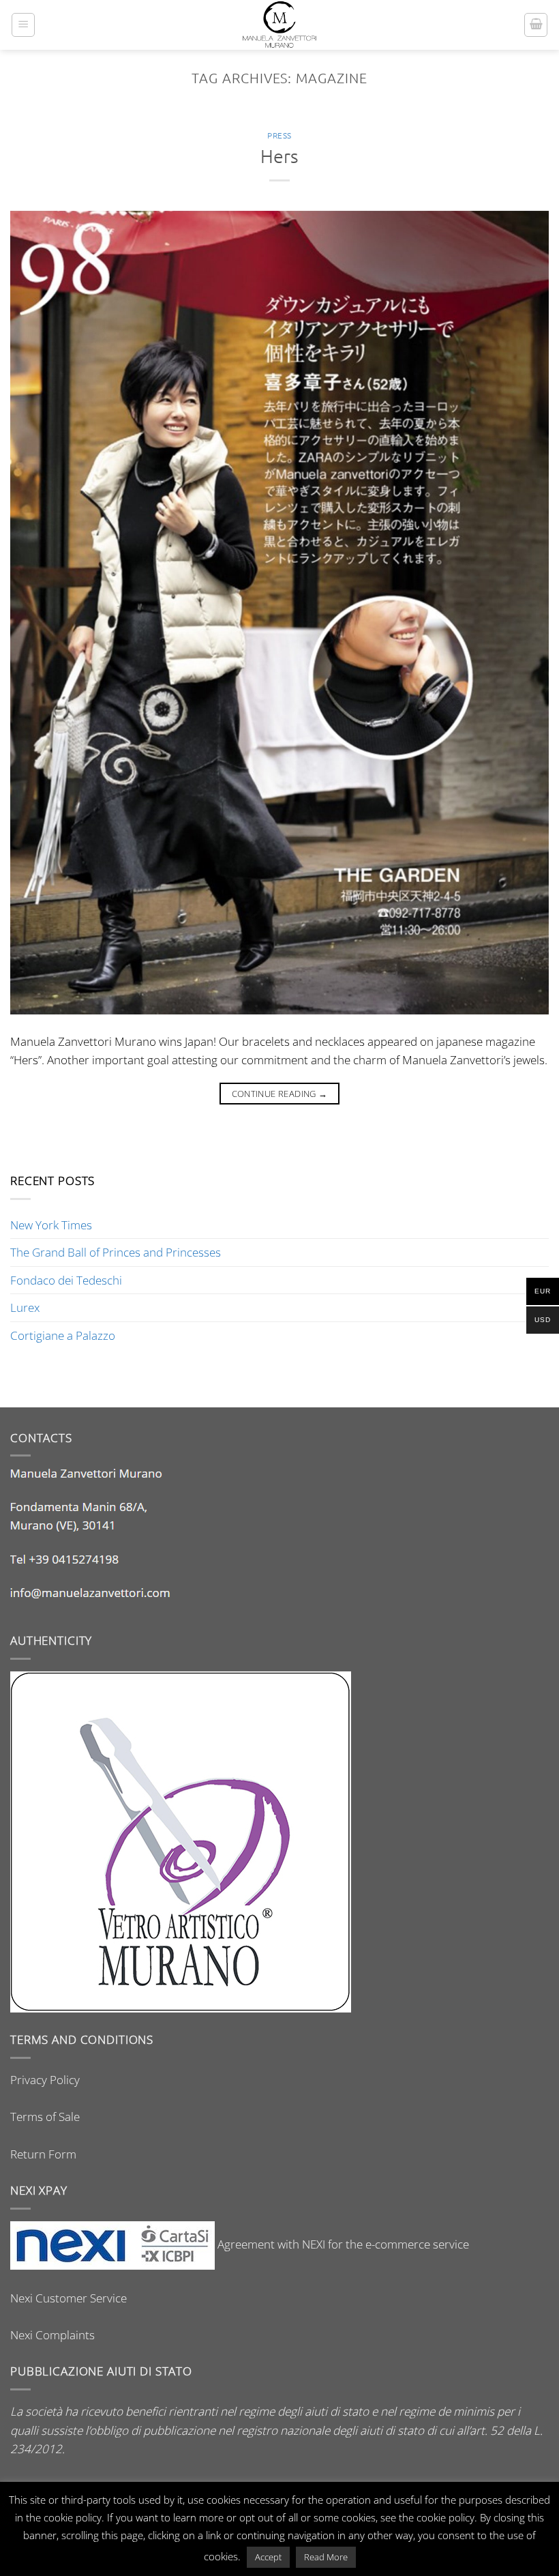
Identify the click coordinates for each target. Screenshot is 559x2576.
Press (279, 135)
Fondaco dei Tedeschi (66, 1280)
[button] (23, 25)
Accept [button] (268, 2557)
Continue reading (280, 1094)
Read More (326, 2557)
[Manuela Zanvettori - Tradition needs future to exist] (280, 25)
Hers (279, 156)
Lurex (25, 1307)
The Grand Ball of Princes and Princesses (116, 1252)
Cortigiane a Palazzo (63, 1335)
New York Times (51, 1225)
